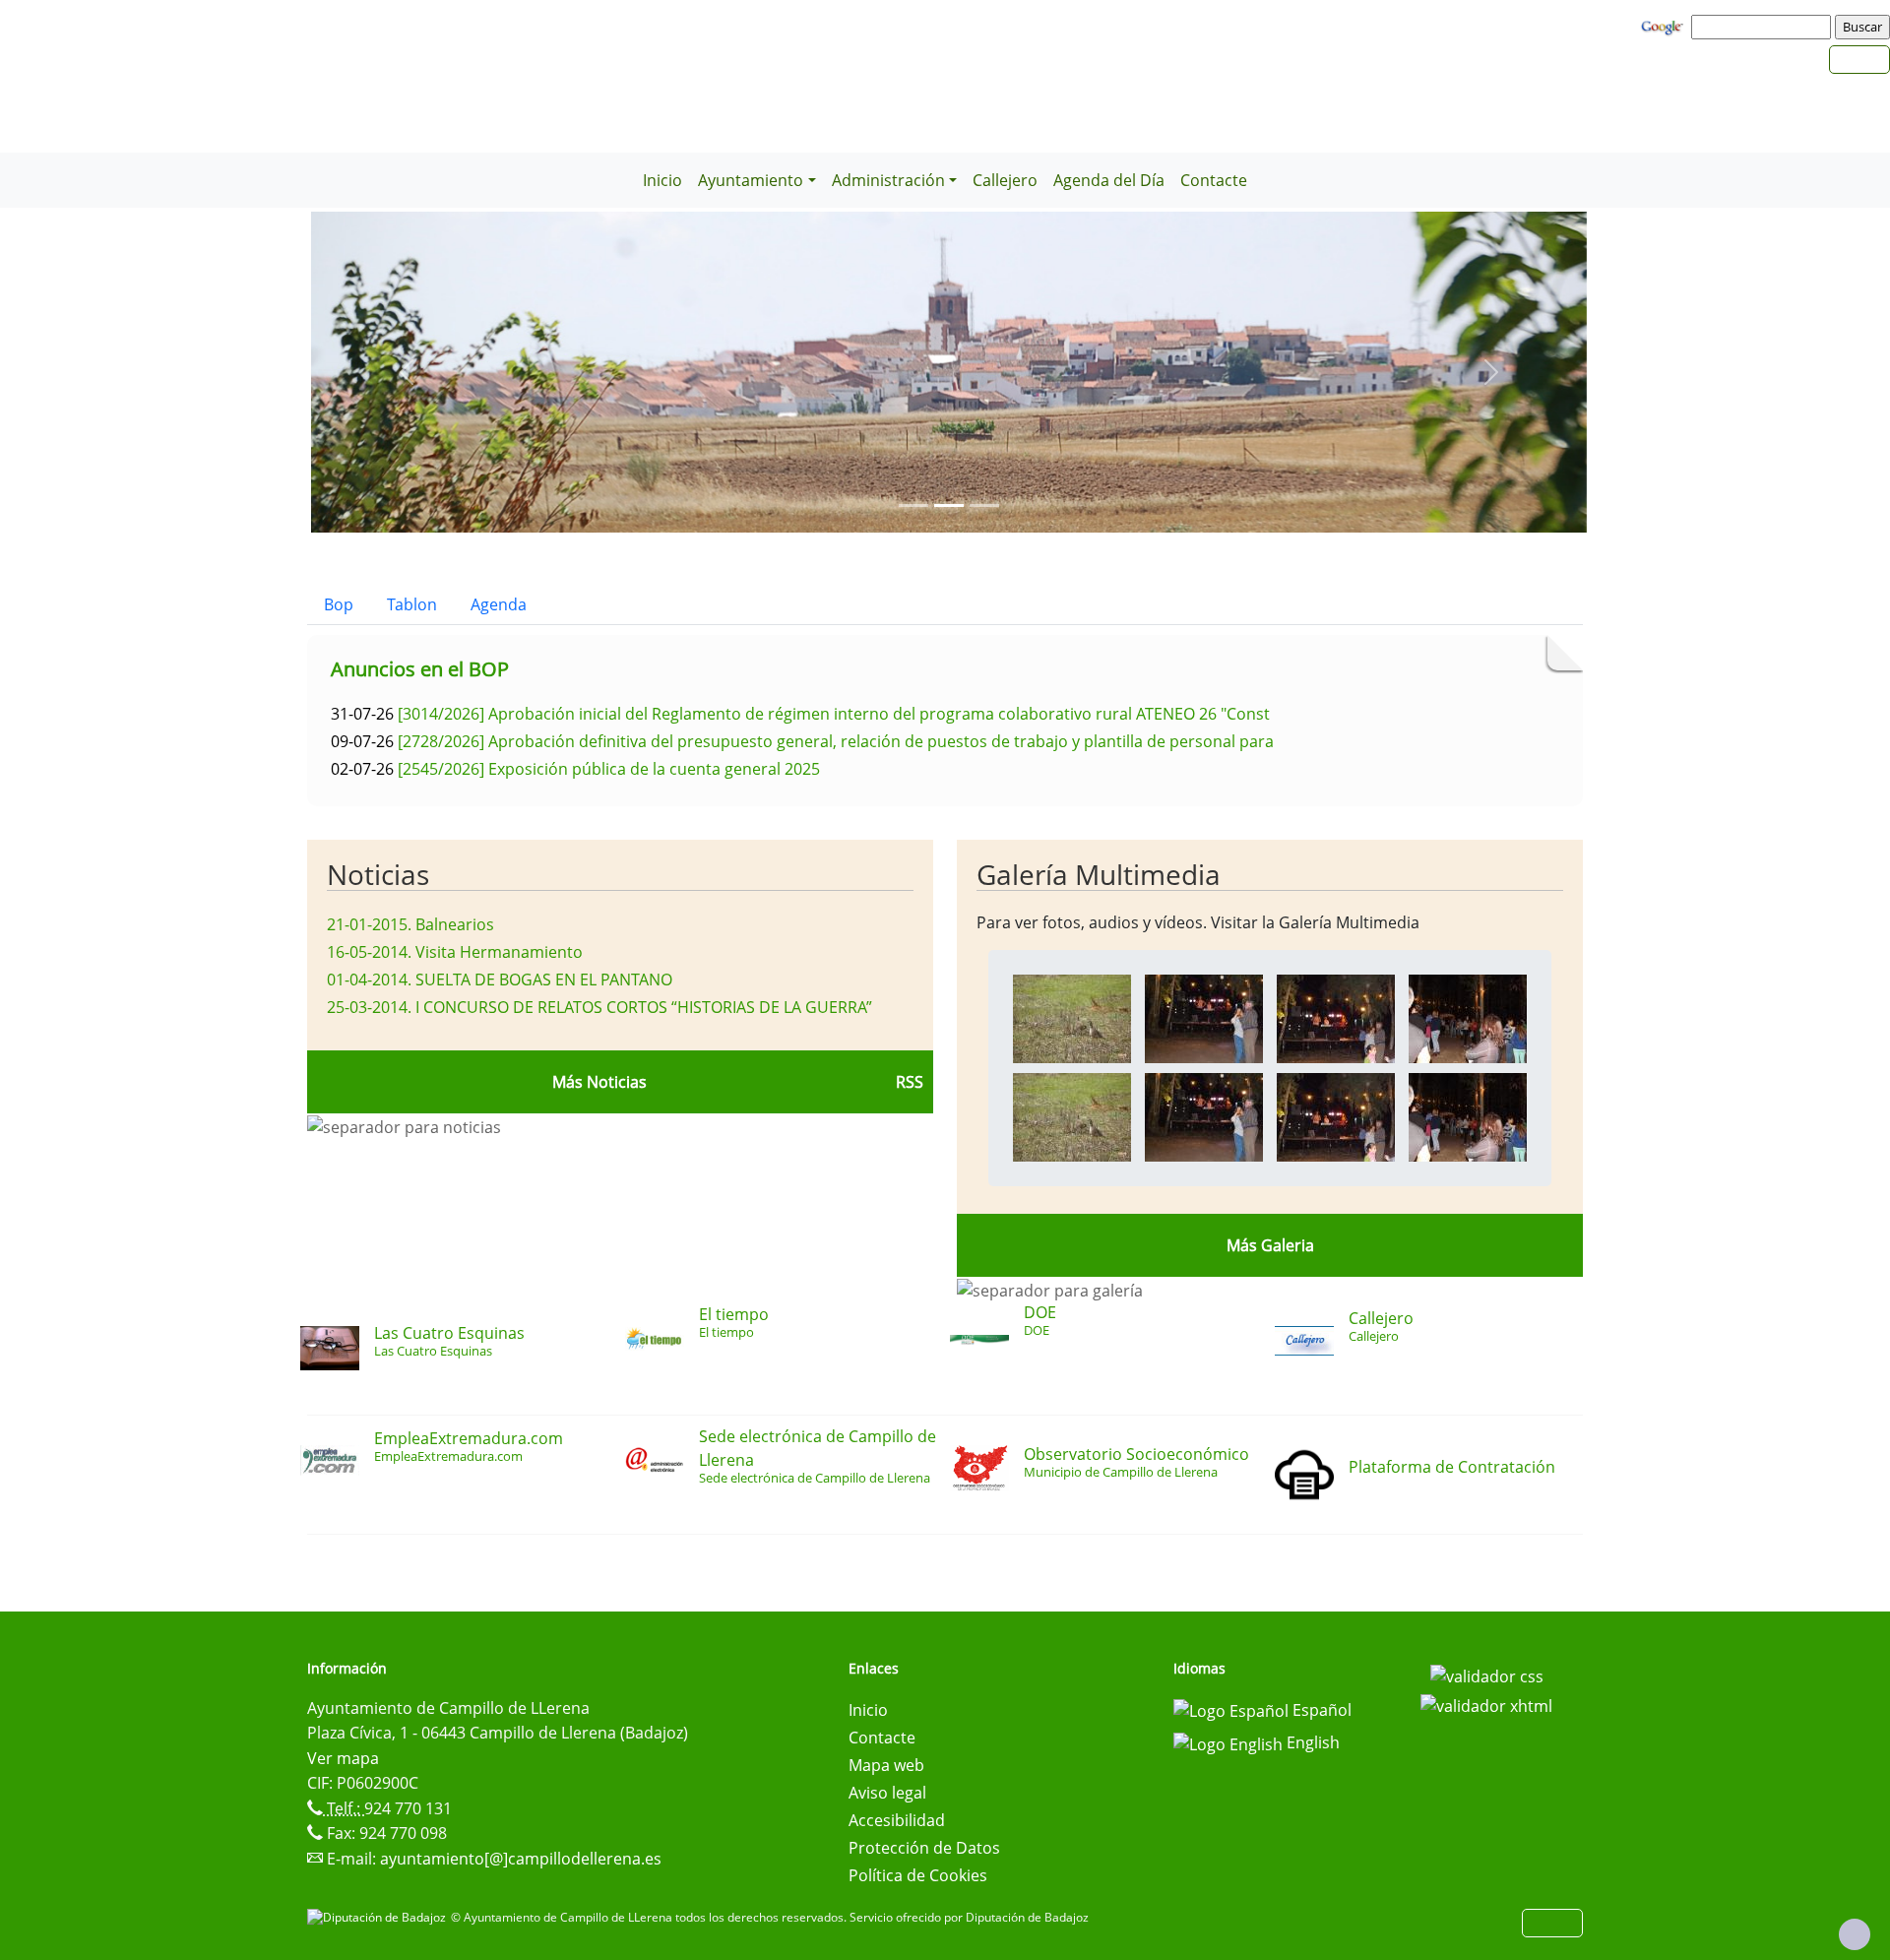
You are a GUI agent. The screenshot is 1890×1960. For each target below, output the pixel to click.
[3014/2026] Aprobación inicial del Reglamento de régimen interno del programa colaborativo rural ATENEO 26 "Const (834, 714)
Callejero (1005, 180)
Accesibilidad (897, 1820)
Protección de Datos (924, 1848)
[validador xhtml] (1486, 1704)
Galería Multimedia (1099, 874)
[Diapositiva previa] (407, 372)
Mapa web (886, 1765)
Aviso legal (887, 1793)
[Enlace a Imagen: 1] (1204, 1017)
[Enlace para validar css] (1487, 1675)
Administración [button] (888, 180)
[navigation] (1764, 27)
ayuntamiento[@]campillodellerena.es (521, 1859)
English (1311, 1742)
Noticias (378, 874)
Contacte (1214, 180)
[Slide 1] (949, 506)
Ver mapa (343, 1758)
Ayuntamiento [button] (751, 180)
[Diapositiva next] (1491, 372)
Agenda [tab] (499, 604)
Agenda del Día (1109, 180)
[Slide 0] (913, 506)
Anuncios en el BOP (420, 669)
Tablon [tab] (412, 604)
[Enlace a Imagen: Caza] (1072, 1017)
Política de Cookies (918, 1875)
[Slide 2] (984, 506)
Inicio (662, 180)
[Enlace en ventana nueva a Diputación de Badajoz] (379, 1917)
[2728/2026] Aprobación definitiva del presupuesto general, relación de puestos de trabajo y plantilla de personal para (836, 741)
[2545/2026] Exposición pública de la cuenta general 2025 (609, 769)
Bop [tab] (339, 604)
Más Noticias (599, 1082)
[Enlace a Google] (1665, 26)
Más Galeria (1270, 1245)
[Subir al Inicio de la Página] (1855, 1934)
